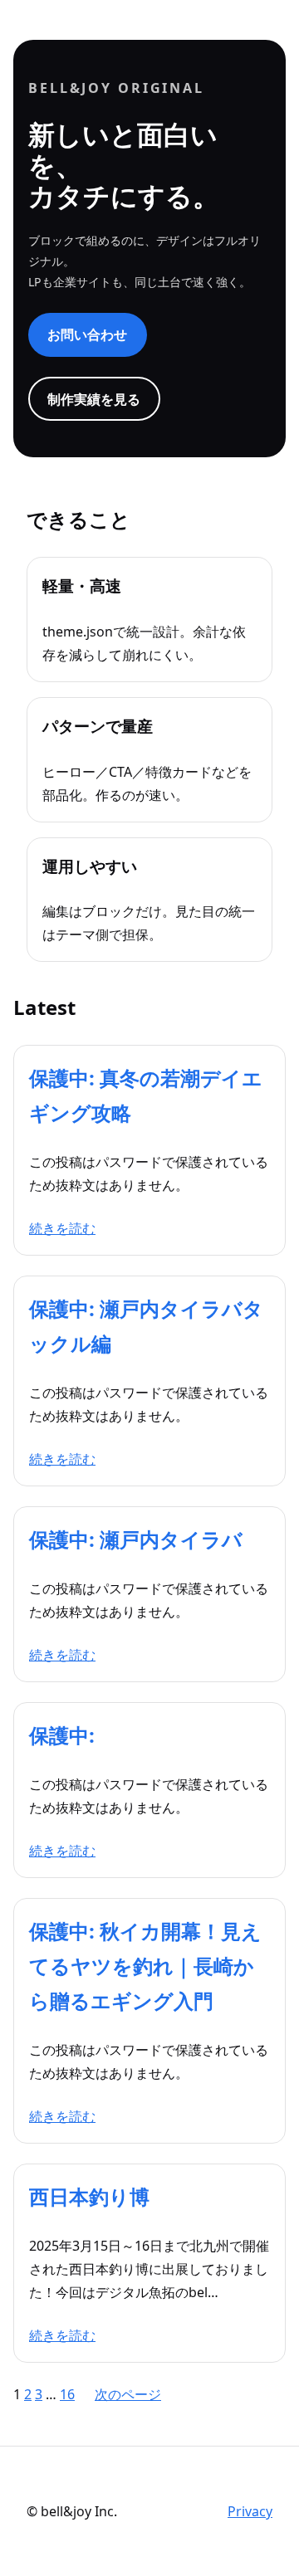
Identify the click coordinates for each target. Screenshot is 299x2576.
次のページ (128, 2394)
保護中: (62, 1735)
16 (67, 2394)
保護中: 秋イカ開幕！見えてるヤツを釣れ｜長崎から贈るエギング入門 (145, 1966)
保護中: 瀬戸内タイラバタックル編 (146, 1326)
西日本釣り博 (89, 2196)
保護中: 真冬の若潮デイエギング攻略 (146, 1095)
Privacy (250, 2511)
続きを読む (62, 1228)
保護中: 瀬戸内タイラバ (136, 1539)
